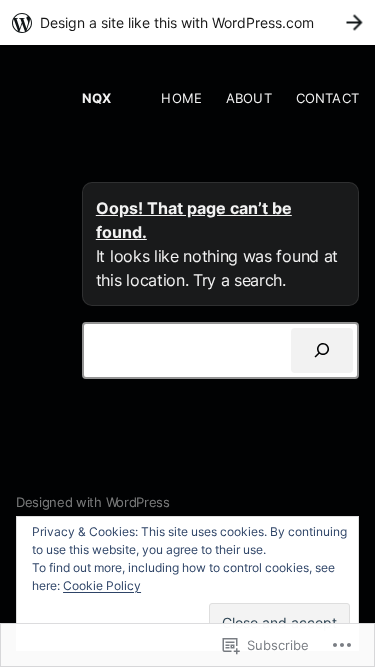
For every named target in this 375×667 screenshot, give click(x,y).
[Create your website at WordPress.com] (187, 22)
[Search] (322, 350)
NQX (96, 98)
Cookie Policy (102, 585)
